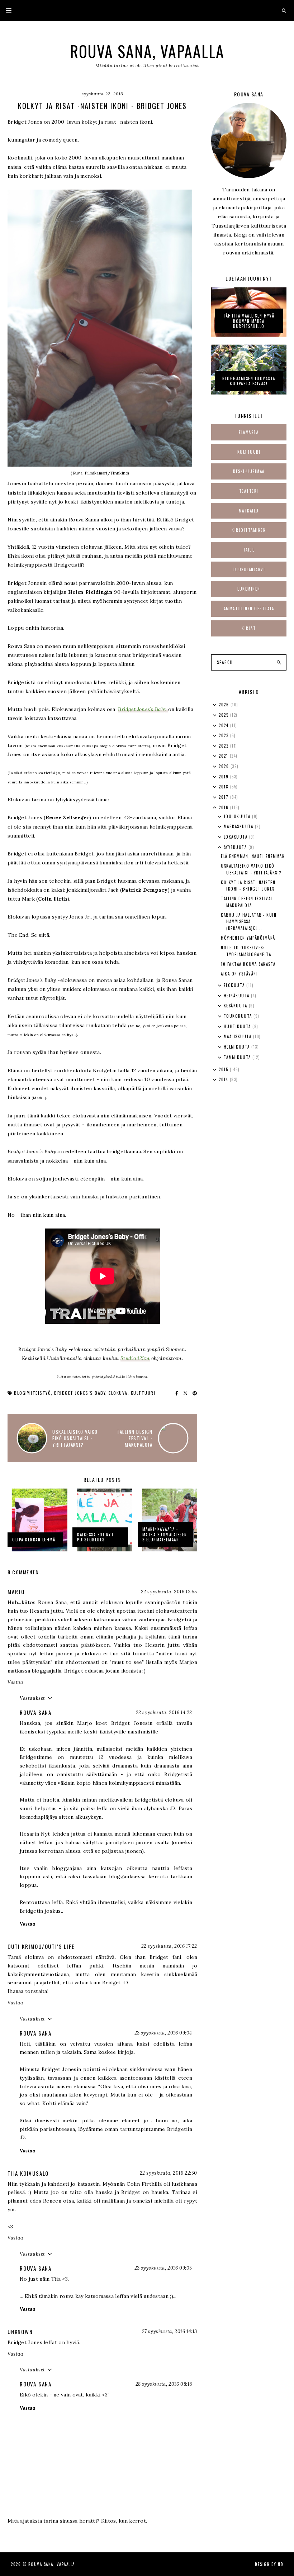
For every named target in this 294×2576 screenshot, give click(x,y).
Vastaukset (32, 1698)
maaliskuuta (238, 1036)
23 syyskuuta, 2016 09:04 (163, 2033)
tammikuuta (238, 1057)
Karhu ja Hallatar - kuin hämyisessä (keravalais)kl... (249, 922)
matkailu (249, 511)
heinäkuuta (238, 996)
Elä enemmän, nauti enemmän (253, 856)
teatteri (249, 491)
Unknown (20, 2332)
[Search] (279, 663)
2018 (224, 787)
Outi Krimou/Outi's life (41, 1946)
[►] (215, 705)
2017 (224, 797)
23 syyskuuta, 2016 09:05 (163, 2268)
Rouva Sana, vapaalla (147, 51)
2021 (224, 756)
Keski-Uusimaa (249, 471)
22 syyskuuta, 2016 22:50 (169, 2173)
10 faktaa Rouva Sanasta (248, 964)
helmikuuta (238, 1047)
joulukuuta (238, 816)
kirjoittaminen (249, 530)
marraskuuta (239, 826)
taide (249, 550)
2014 (224, 1079)
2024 (224, 725)
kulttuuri (143, 1393)
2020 (225, 766)
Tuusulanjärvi (249, 569)
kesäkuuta (236, 1006)
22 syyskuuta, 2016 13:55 (169, 1592)
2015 (224, 1069)
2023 (224, 735)
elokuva (118, 1393)
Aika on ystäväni (239, 974)
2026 (225, 705)
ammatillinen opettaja (249, 609)
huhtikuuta (238, 1026)
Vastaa (15, 1682)
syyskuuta (236, 847)
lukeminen (249, 589)
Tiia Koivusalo (28, 2173)
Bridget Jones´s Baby (80, 1393)
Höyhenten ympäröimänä (248, 938)
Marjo (16, 1592)
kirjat (249, 628)
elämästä (249, 432)
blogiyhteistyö (32, 1393)
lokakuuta (236, 837)
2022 (224, 746)
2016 (224, 807)
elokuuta (235, 985)
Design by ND (269, 2564)
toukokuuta (239, 1016)
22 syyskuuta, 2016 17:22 (169, 1946)
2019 (224, 777)
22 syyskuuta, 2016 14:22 (164, 1712)
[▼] (215, 808)
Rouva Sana (36, 1712)
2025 (224, 715)
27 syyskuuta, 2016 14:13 (170, 2331)
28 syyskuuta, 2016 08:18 (164, 2384)
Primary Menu (6, 10)
